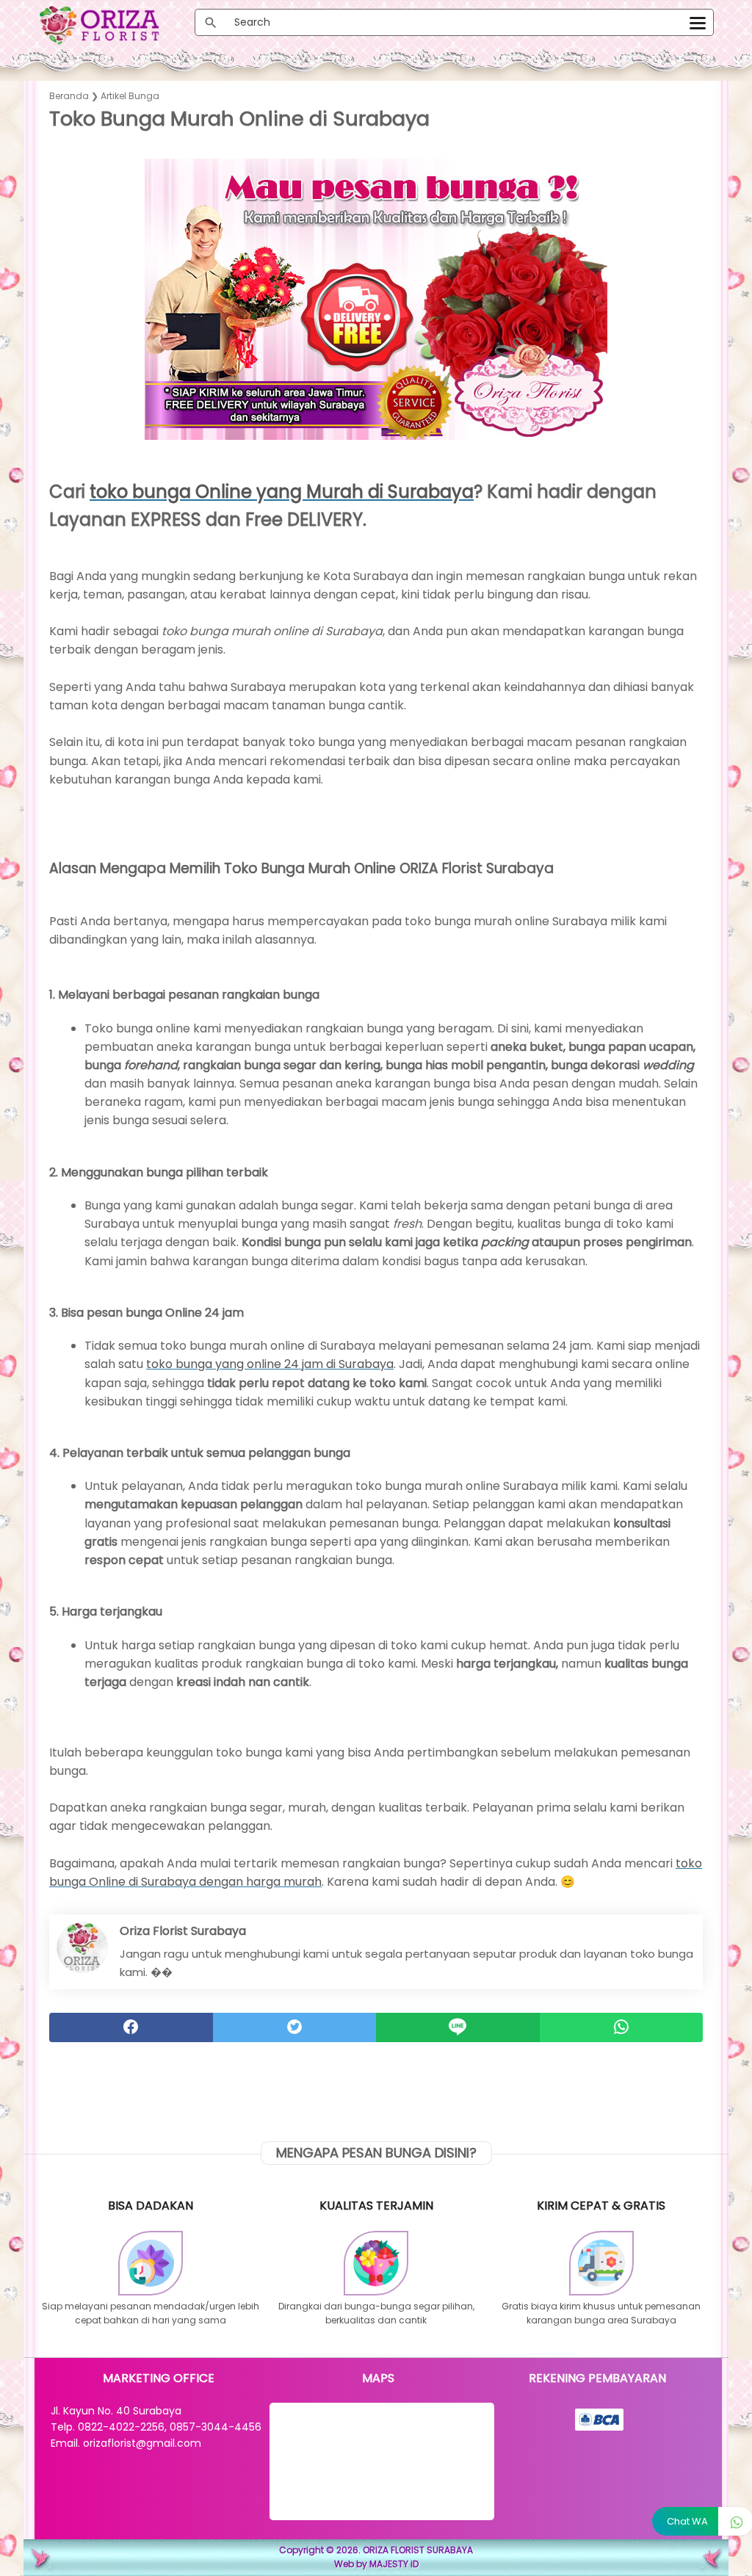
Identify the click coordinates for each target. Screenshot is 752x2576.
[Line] (458, 2027)
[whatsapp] (622, 2027)
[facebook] (131, 2027)
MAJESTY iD (394, 2564)
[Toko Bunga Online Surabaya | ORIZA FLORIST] (116, 25)
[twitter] (295, 2027)
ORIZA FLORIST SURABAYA (418, 2550)
